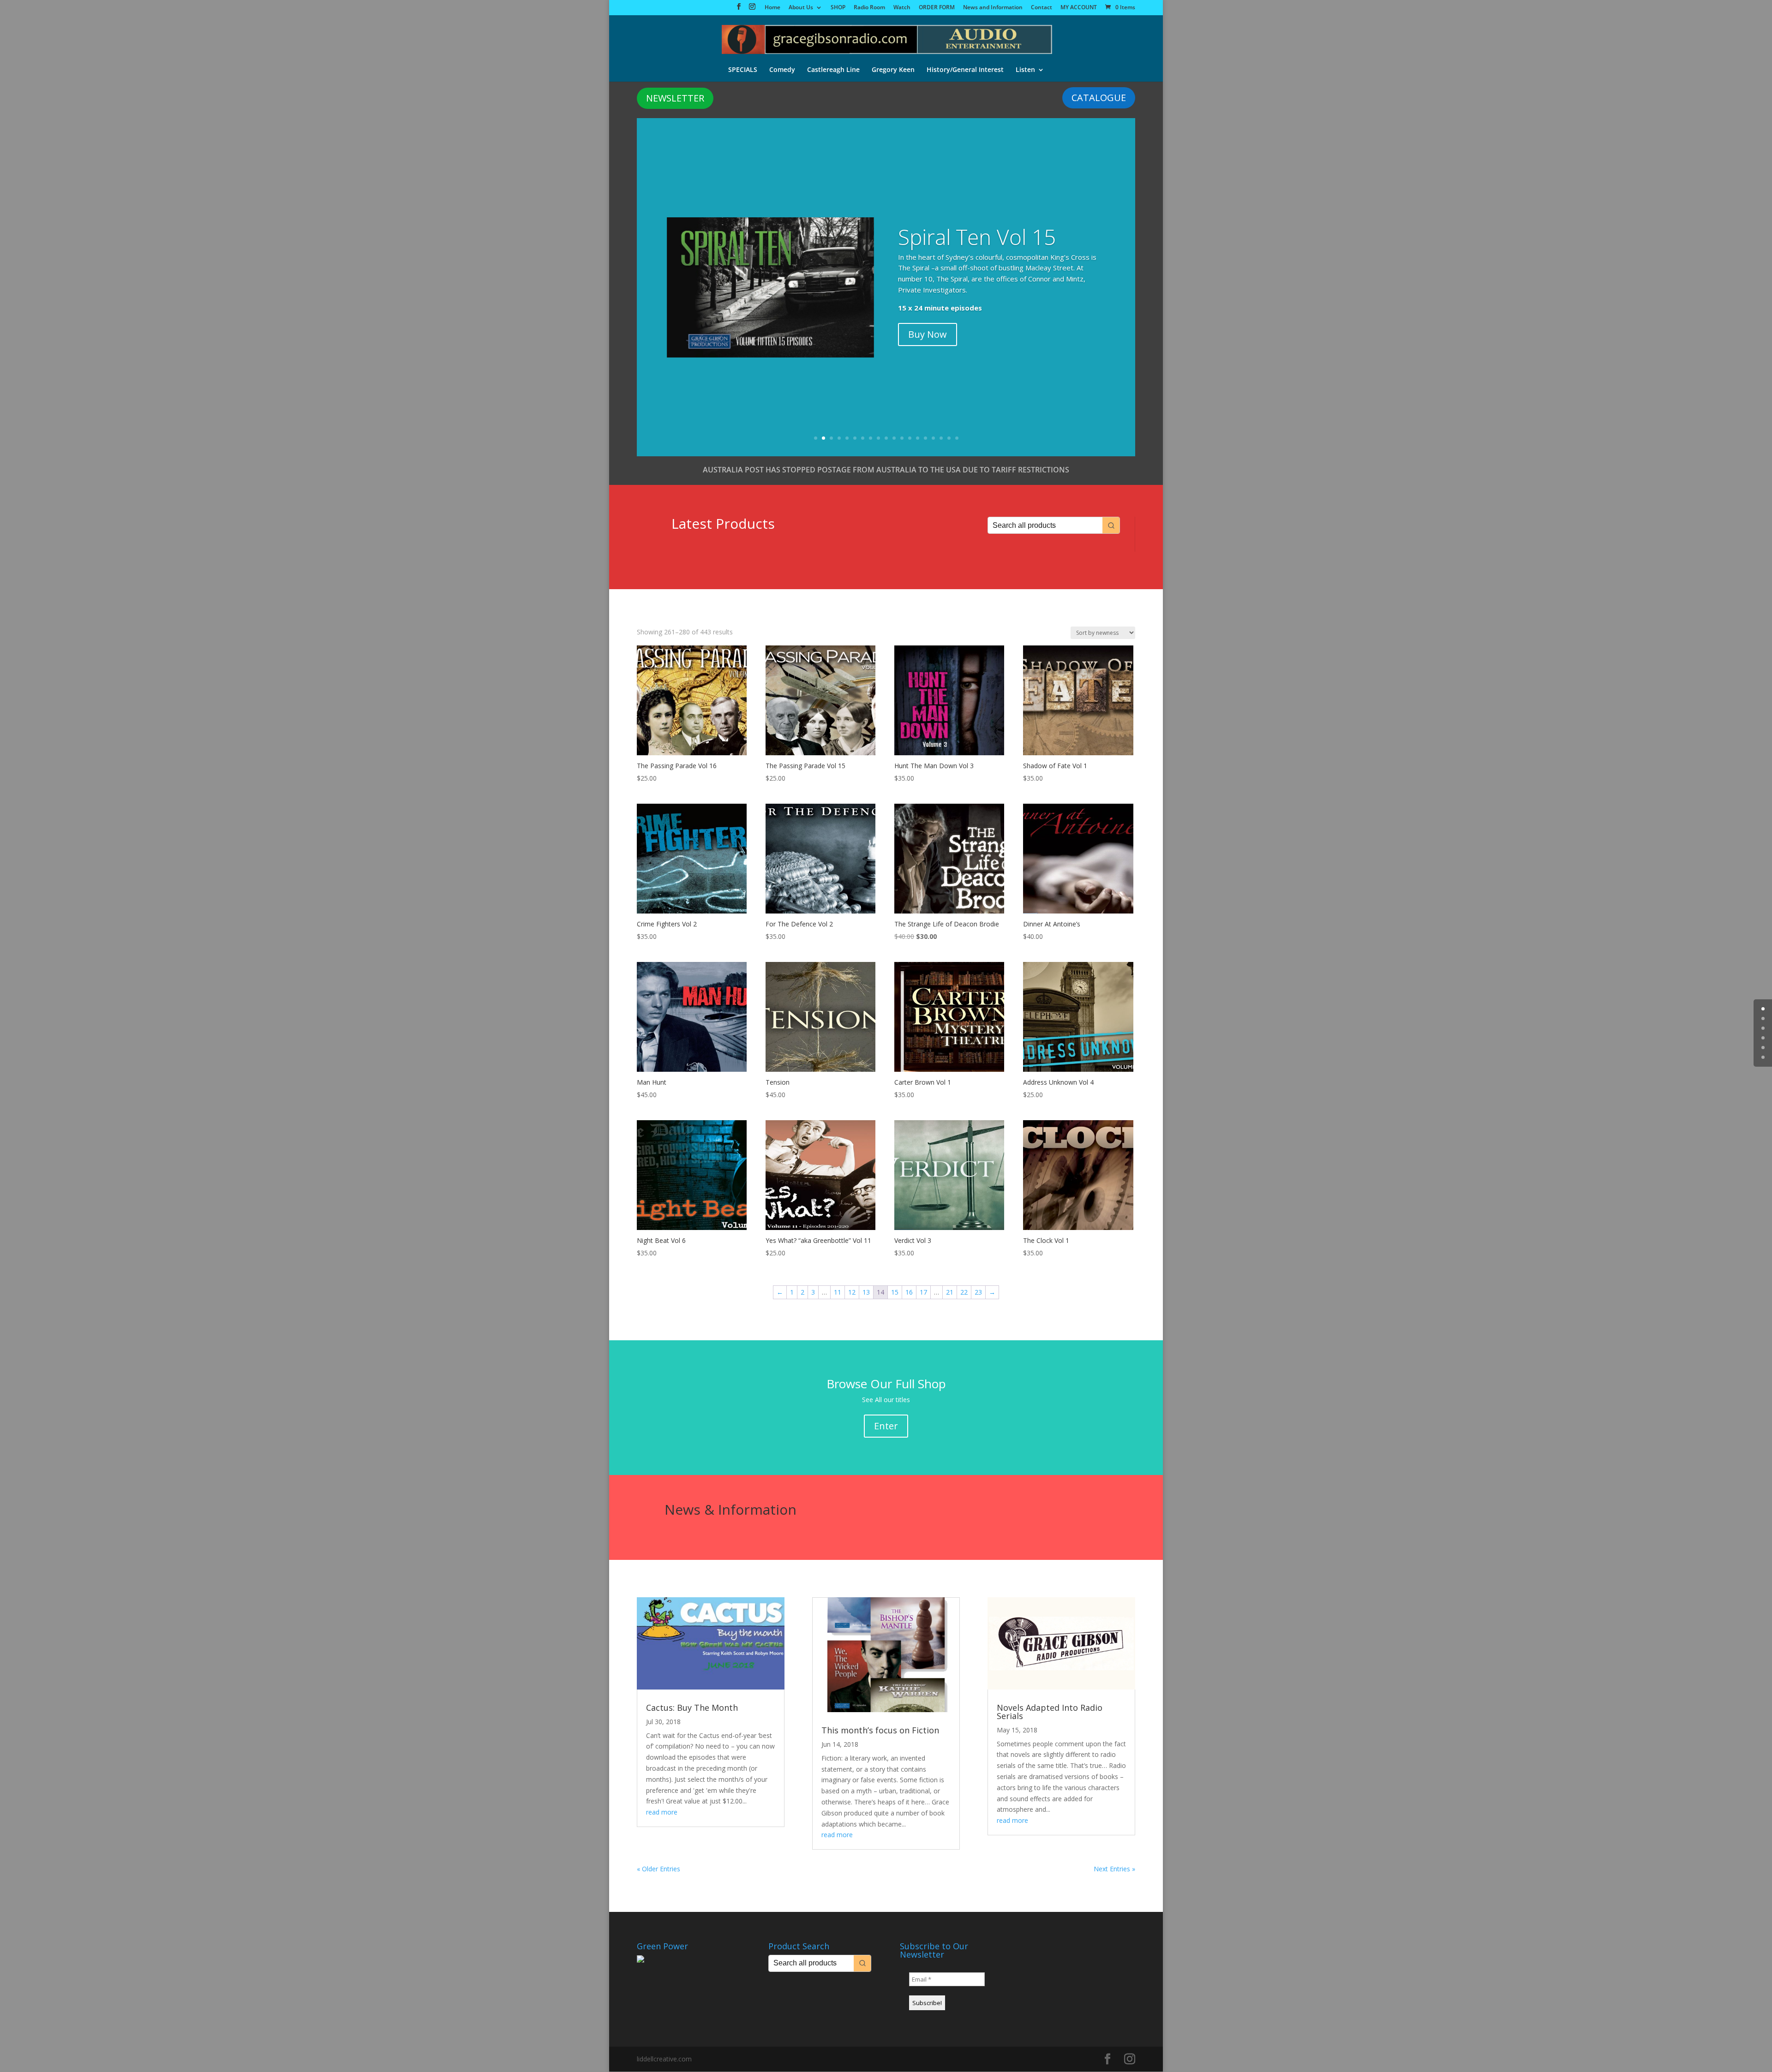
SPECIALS (743, 70)
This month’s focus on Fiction (880, 1730)
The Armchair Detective (962, 247)
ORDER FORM (937, 8)
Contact (1042, 8)
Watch (902, 8)
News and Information (993, 8)
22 (964, 1292)
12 (902, 438)
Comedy (782, 70)
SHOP (838, 8)
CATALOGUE (1099, 98)
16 (933, 438)
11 (894, 438)
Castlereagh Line (833, 70)
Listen (1025, 70)
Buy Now (928, 334)
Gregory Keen (893, 70)
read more (662, 1812)
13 (910, 438)
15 (925, 438)
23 (978, 1292)
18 (949, 438)
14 (918, 438)
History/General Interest (965, 70)
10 (886, 438)
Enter (886, 1426)
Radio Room (869, 8)
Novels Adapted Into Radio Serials (1050, 1712)
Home (772, 8)
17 (941, 438)
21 (950, 1292)
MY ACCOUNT (1079, 8)
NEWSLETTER (675, 98)
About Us (801, 8)
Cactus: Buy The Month (692, 1708)
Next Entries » (1114, 1869)
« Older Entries (659, 1869)
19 (957, 438)
